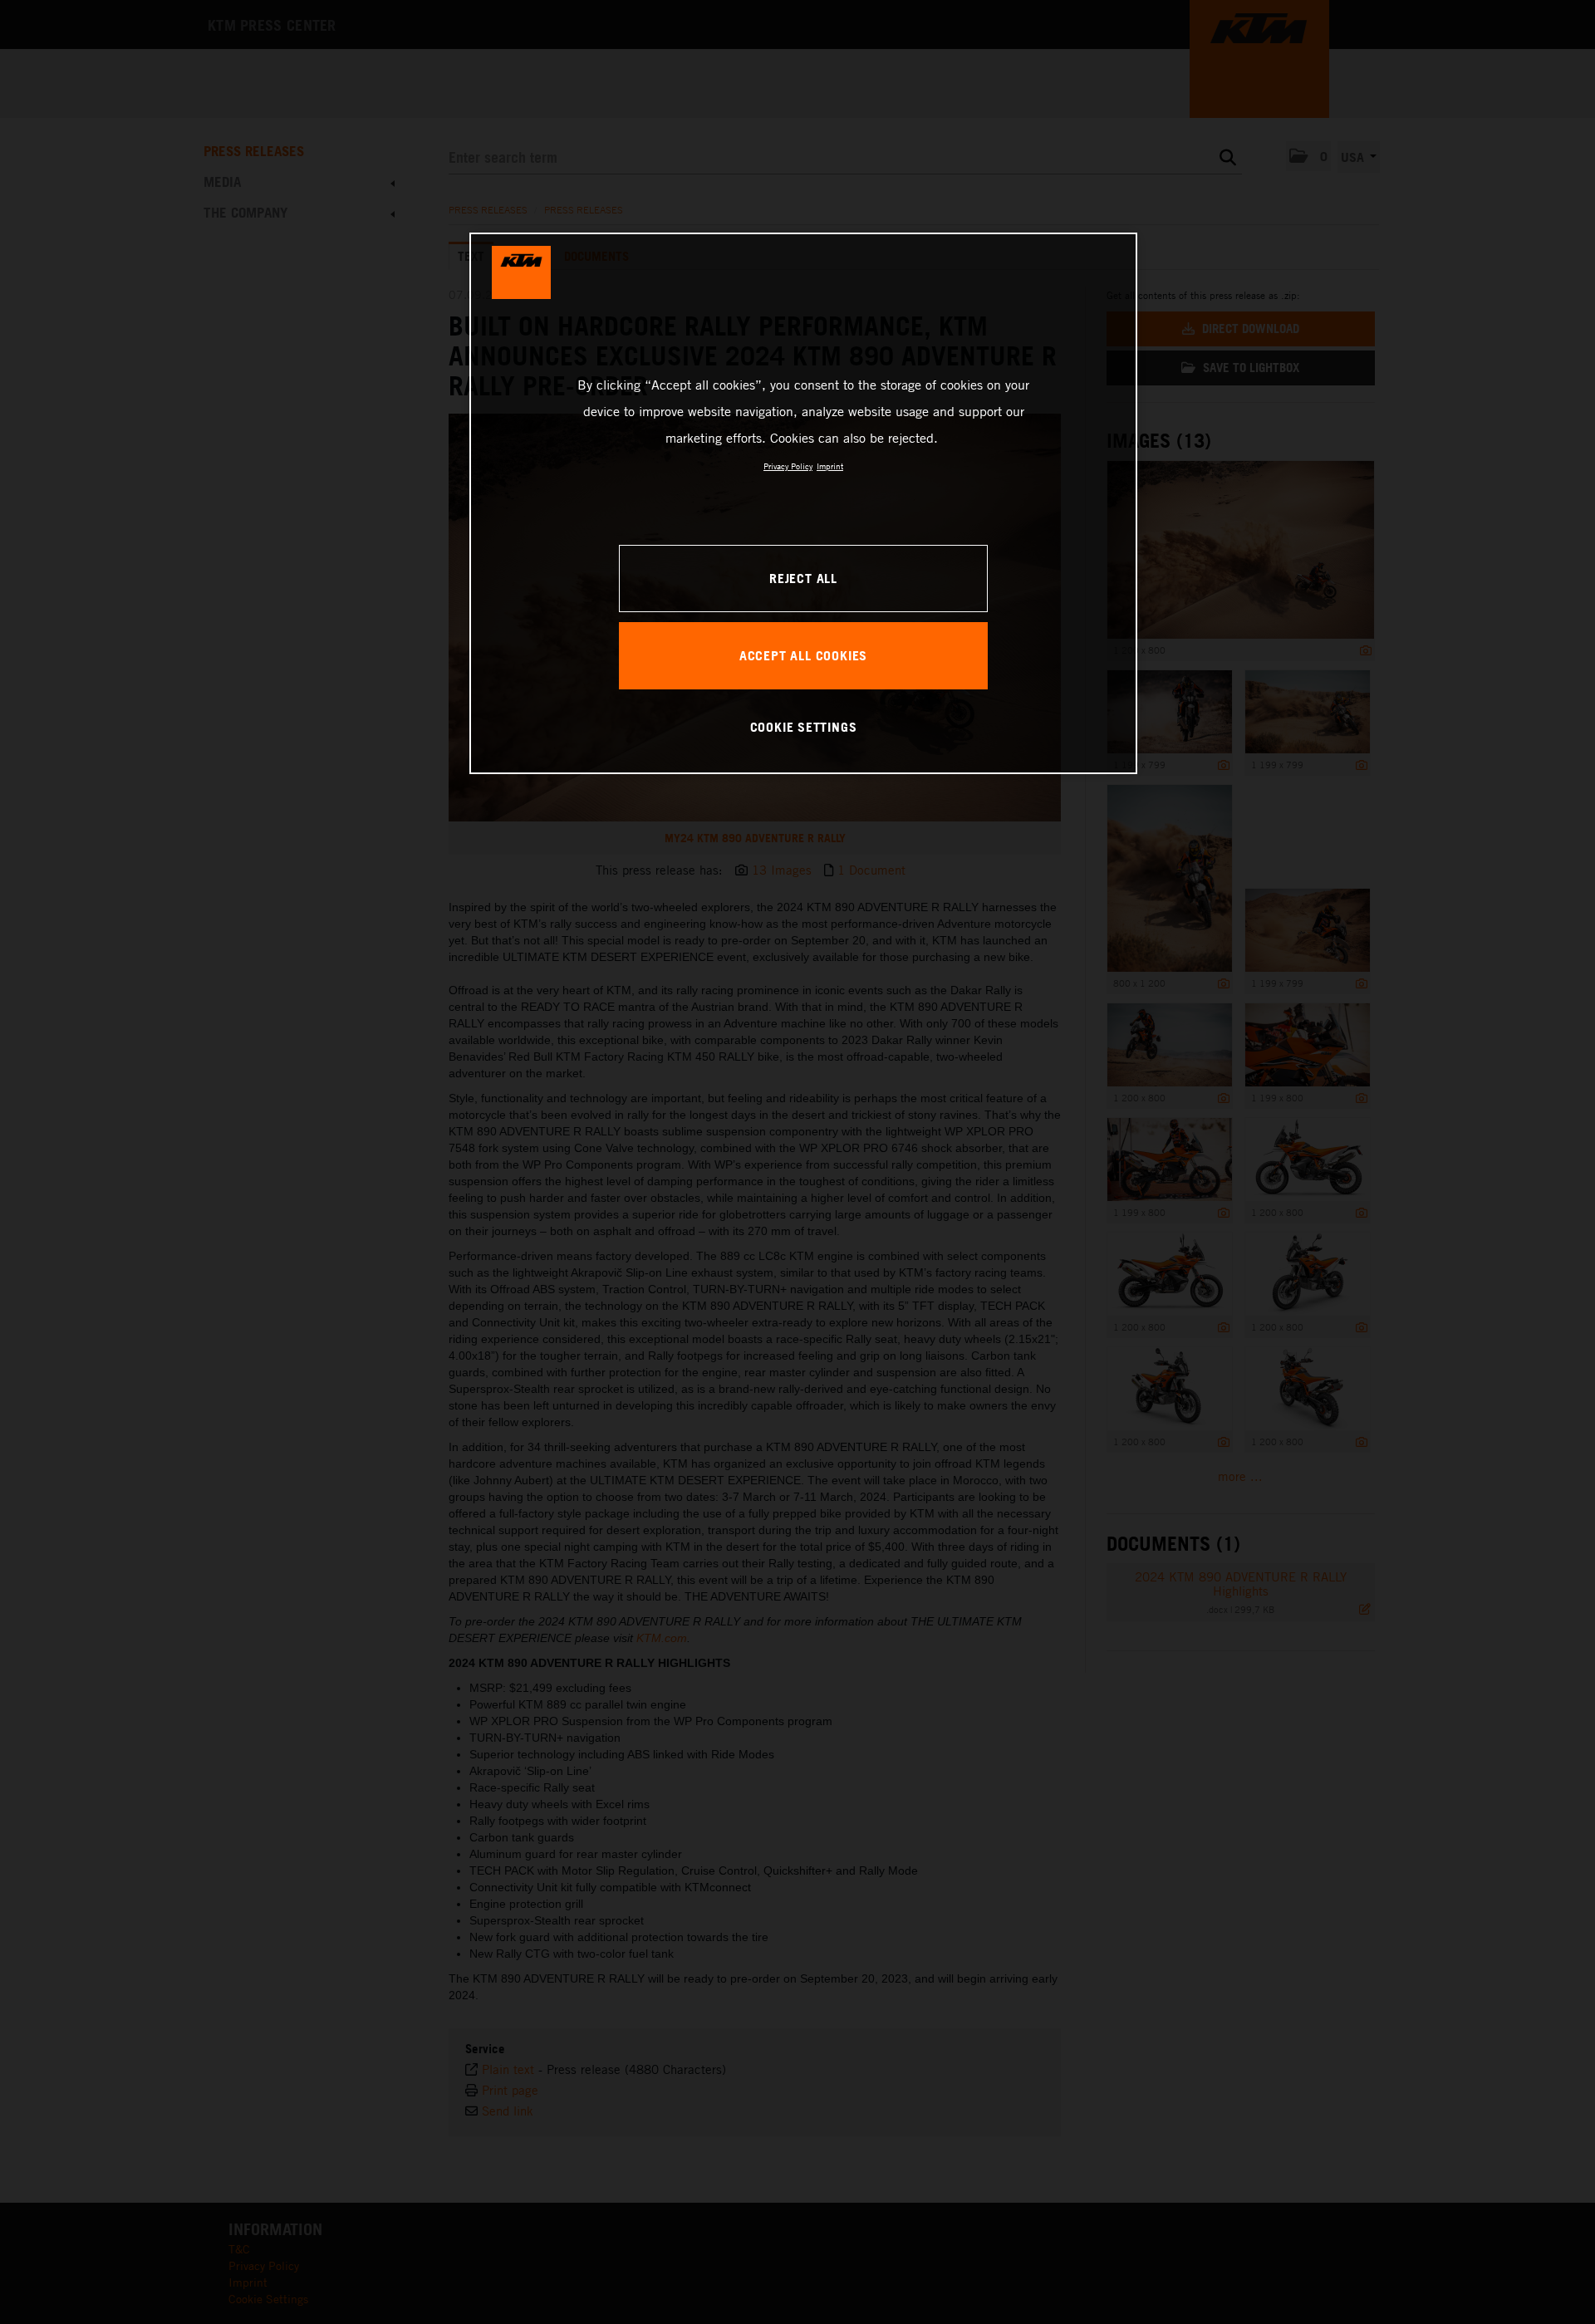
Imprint (830, 466)
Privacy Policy (788, 466)
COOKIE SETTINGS (804, 727)
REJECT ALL (803, 578)
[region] (803, 503)
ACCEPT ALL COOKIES (803, 655)
